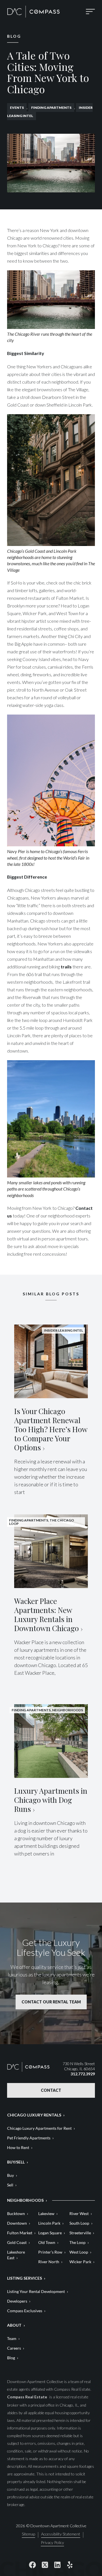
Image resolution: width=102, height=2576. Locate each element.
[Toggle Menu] (90, 12)
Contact (51, 2090)
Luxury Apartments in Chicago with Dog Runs (51, 1800)
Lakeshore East (16, 2255)
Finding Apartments (51, 108)
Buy (10, 2175)
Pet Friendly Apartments (29, 2138)
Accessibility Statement (61, 2534)
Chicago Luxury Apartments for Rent (39, 2128)
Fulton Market (20, 2233)
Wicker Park (80, 2262)
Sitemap (28, 2534)
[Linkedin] (57, 2565)
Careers (14, 2348)
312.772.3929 (83, 2074)
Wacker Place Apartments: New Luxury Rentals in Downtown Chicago (46, 1615)
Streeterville (80, 2233)
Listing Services (25, 2278)
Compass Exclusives (25, 2311)
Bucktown (16, 2213)
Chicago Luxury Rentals (34, 2115)
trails (66, 967)
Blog (11, 2358)
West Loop (79, 2252)
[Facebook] (32, 2565)
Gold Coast (17, 2242)
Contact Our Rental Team (51, 2002)
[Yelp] (70, 2565)
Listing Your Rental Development (36, 2291)
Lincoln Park (49, 2223)
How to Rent (18, 2147)
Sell (10, 2185)
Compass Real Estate (27, 2397)
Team (12, 2338)
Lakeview (46, 2213)
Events (17, 108)
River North (49, 2262)
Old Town (47, 2242)
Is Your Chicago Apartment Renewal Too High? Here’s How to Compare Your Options (51, 1429)
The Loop (77, 2242)
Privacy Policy (52, 2543)
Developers (17, 2301)
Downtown (17, 2223)
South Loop (79, 2223)
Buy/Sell (16, 2162)
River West (79, 2213)
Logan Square (50, 2233)
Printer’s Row (50, 2252)
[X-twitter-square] (45, 2565)
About (14, 2325)
